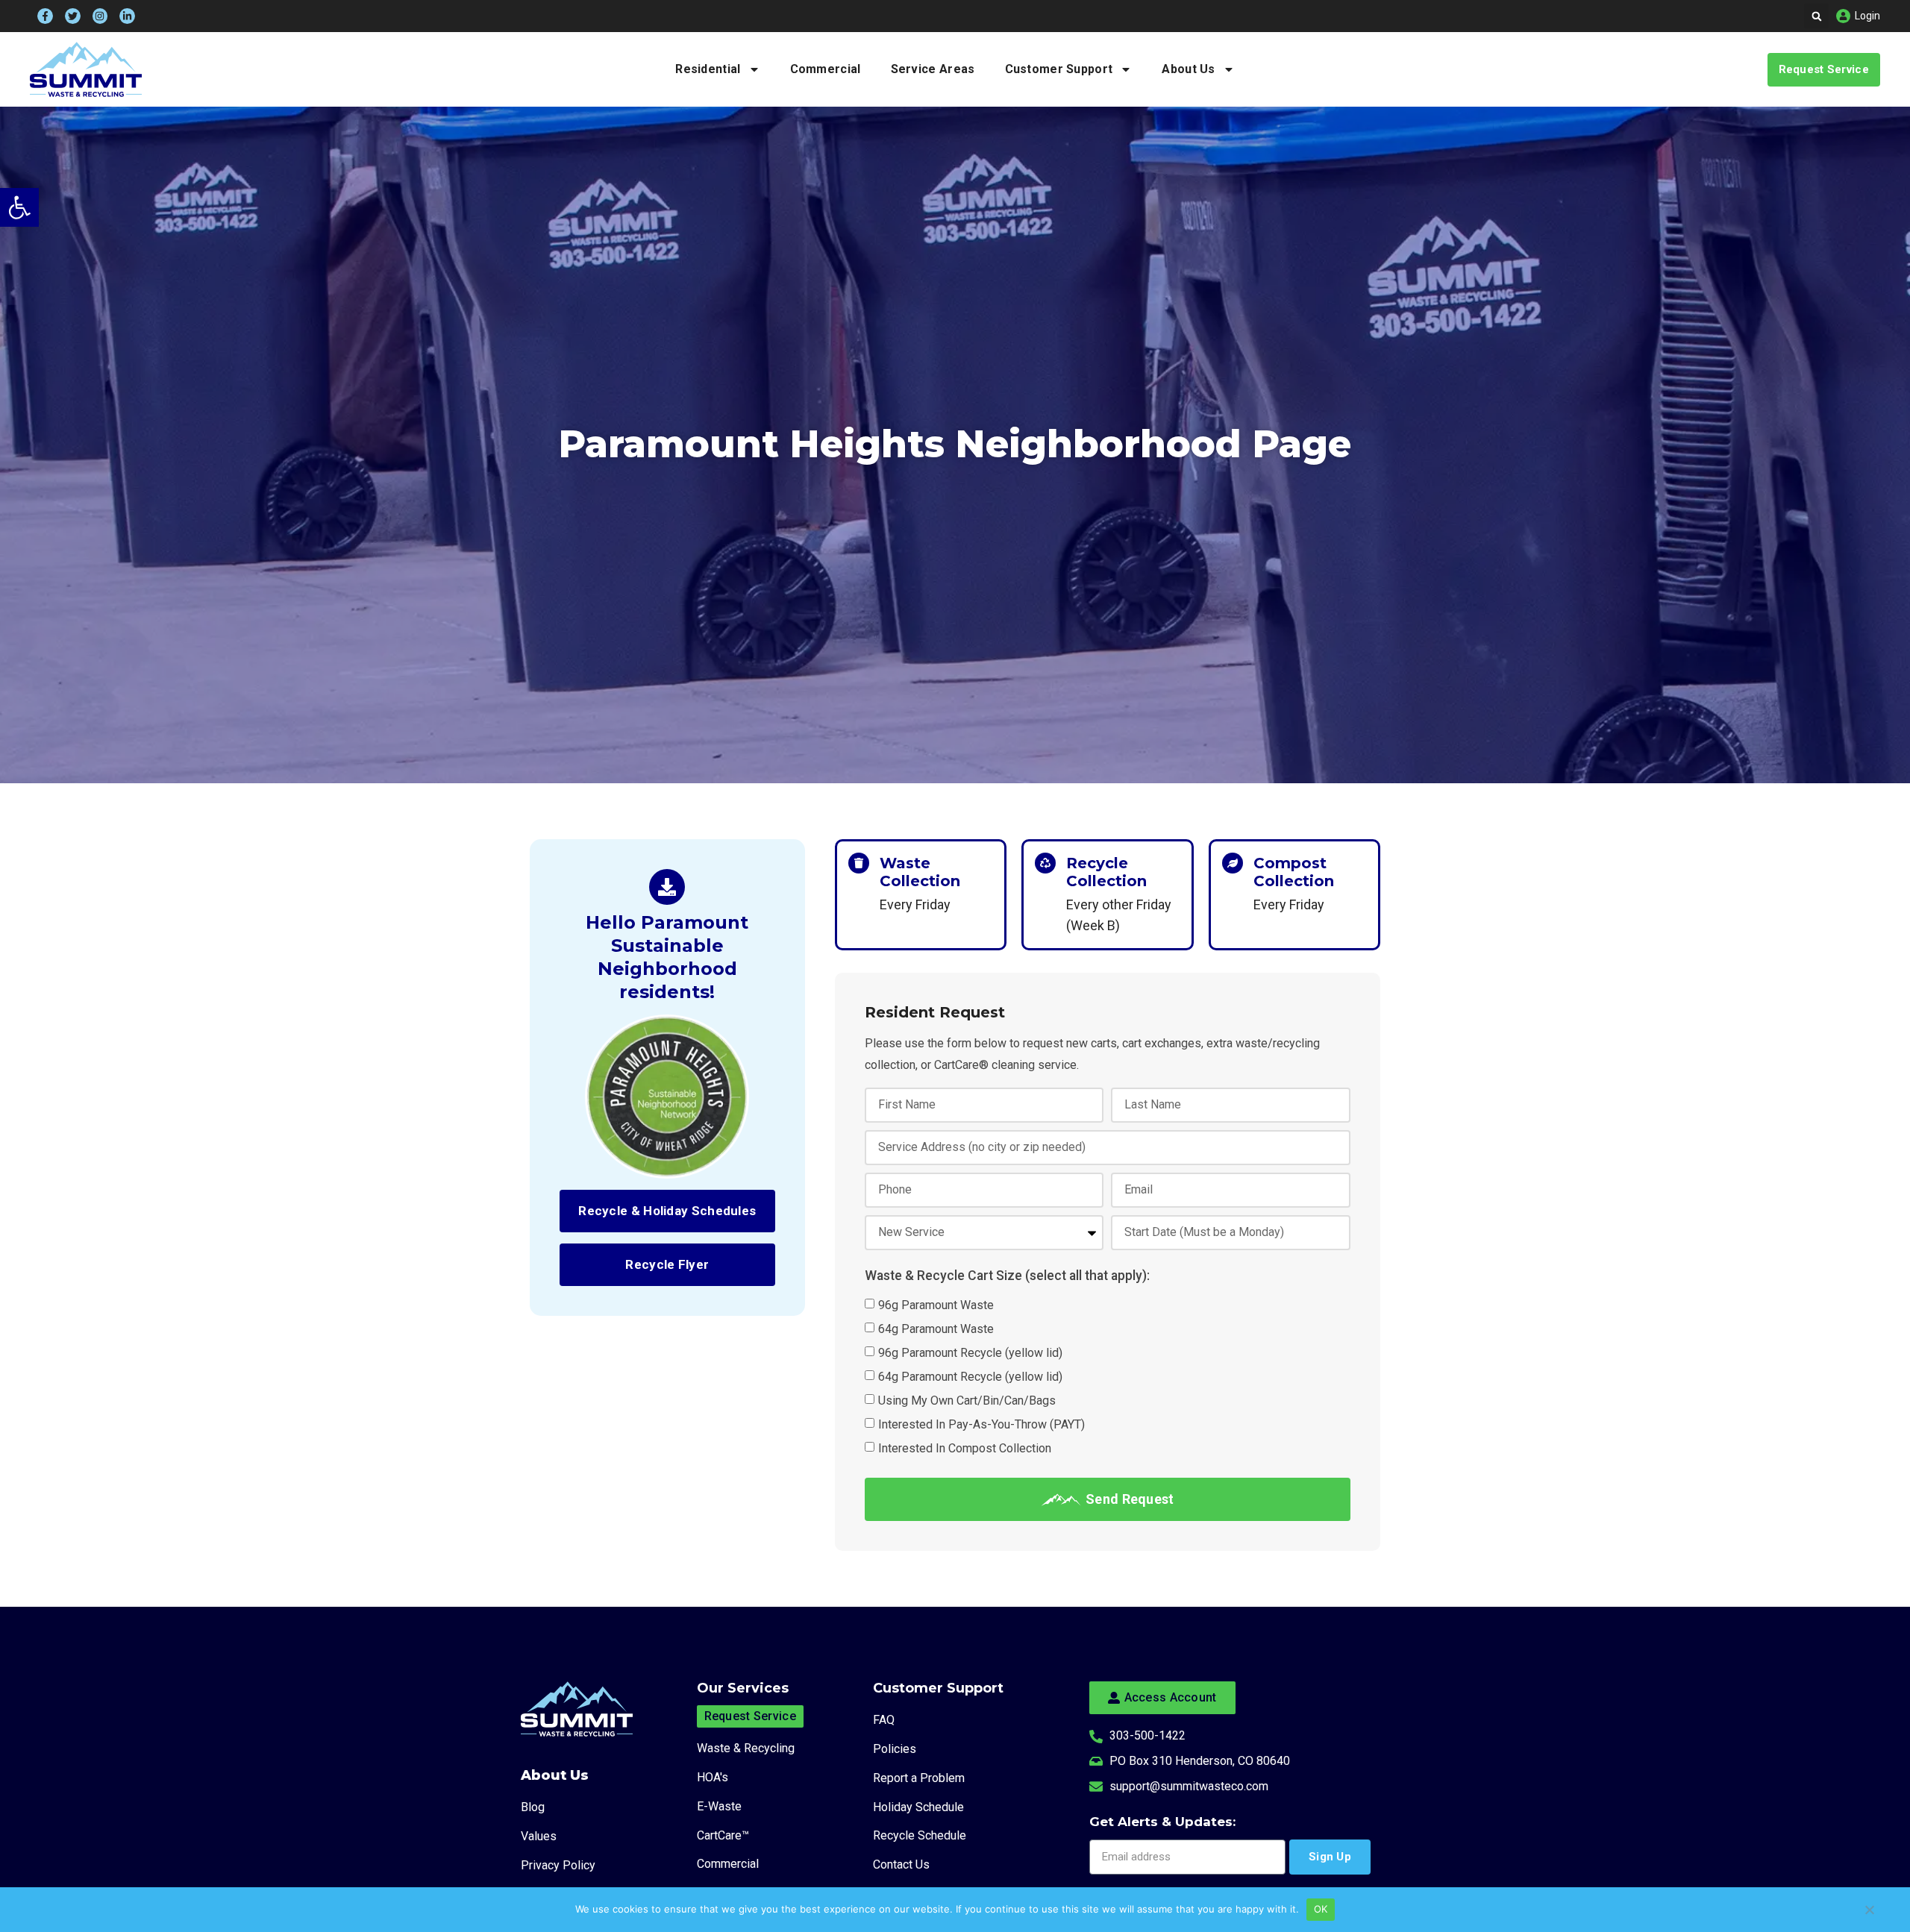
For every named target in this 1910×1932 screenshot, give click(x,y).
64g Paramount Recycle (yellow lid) (970, 1377)
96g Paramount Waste (936, 1305)
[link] (19, 207)
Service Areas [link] (933, 69)
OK (1321, 1909)
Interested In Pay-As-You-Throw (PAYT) (981, 1424)
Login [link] (1867, 16)
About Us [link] (1188, 69)
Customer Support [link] (1059, 69)
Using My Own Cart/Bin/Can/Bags (967, 1401)
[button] (1816, 16)
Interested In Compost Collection (965, 1448)
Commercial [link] (826, 69)
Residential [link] (708, 69)
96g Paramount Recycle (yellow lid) (970, 1353)
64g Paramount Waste (936, 1329)
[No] (1869, 1917)
